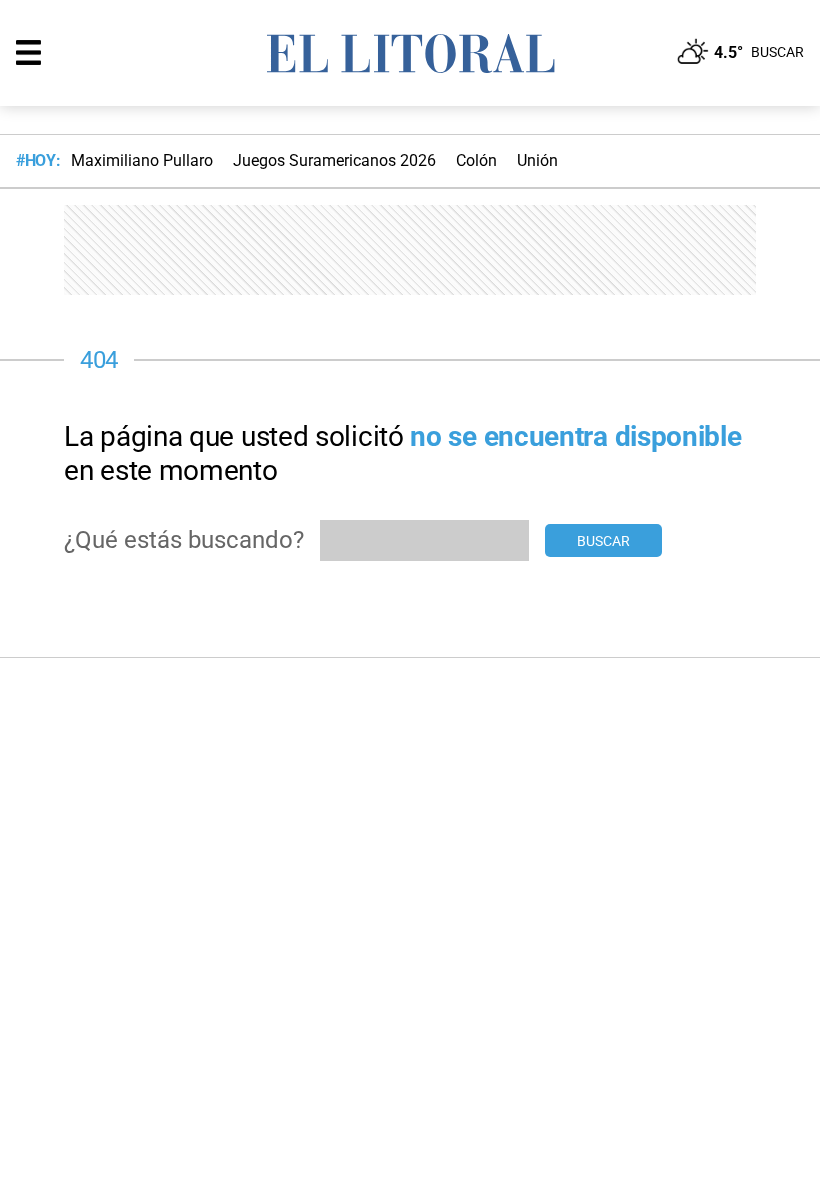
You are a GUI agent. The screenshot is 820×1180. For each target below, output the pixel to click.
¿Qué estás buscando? (184, 540)
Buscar (603, 541)
